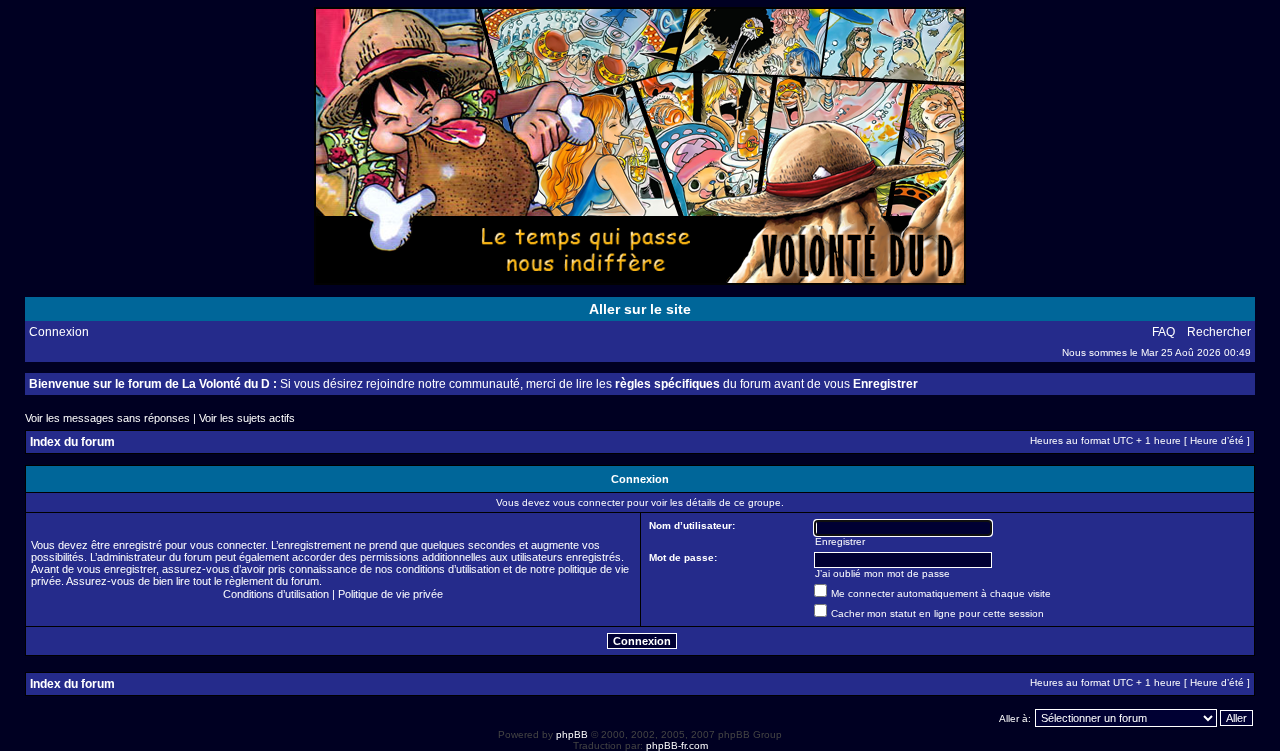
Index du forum (72, 442)
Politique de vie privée (390, 594)
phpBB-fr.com (677, 745)
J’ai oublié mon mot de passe (882, 573)
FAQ (1163, 332)
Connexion (59, 332)
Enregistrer (885, 384)
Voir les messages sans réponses (107, 418)
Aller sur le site (640, 309)
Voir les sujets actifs (247, 418)
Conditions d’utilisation (276, 594)
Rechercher (1219, 332)
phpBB (572, 734)
